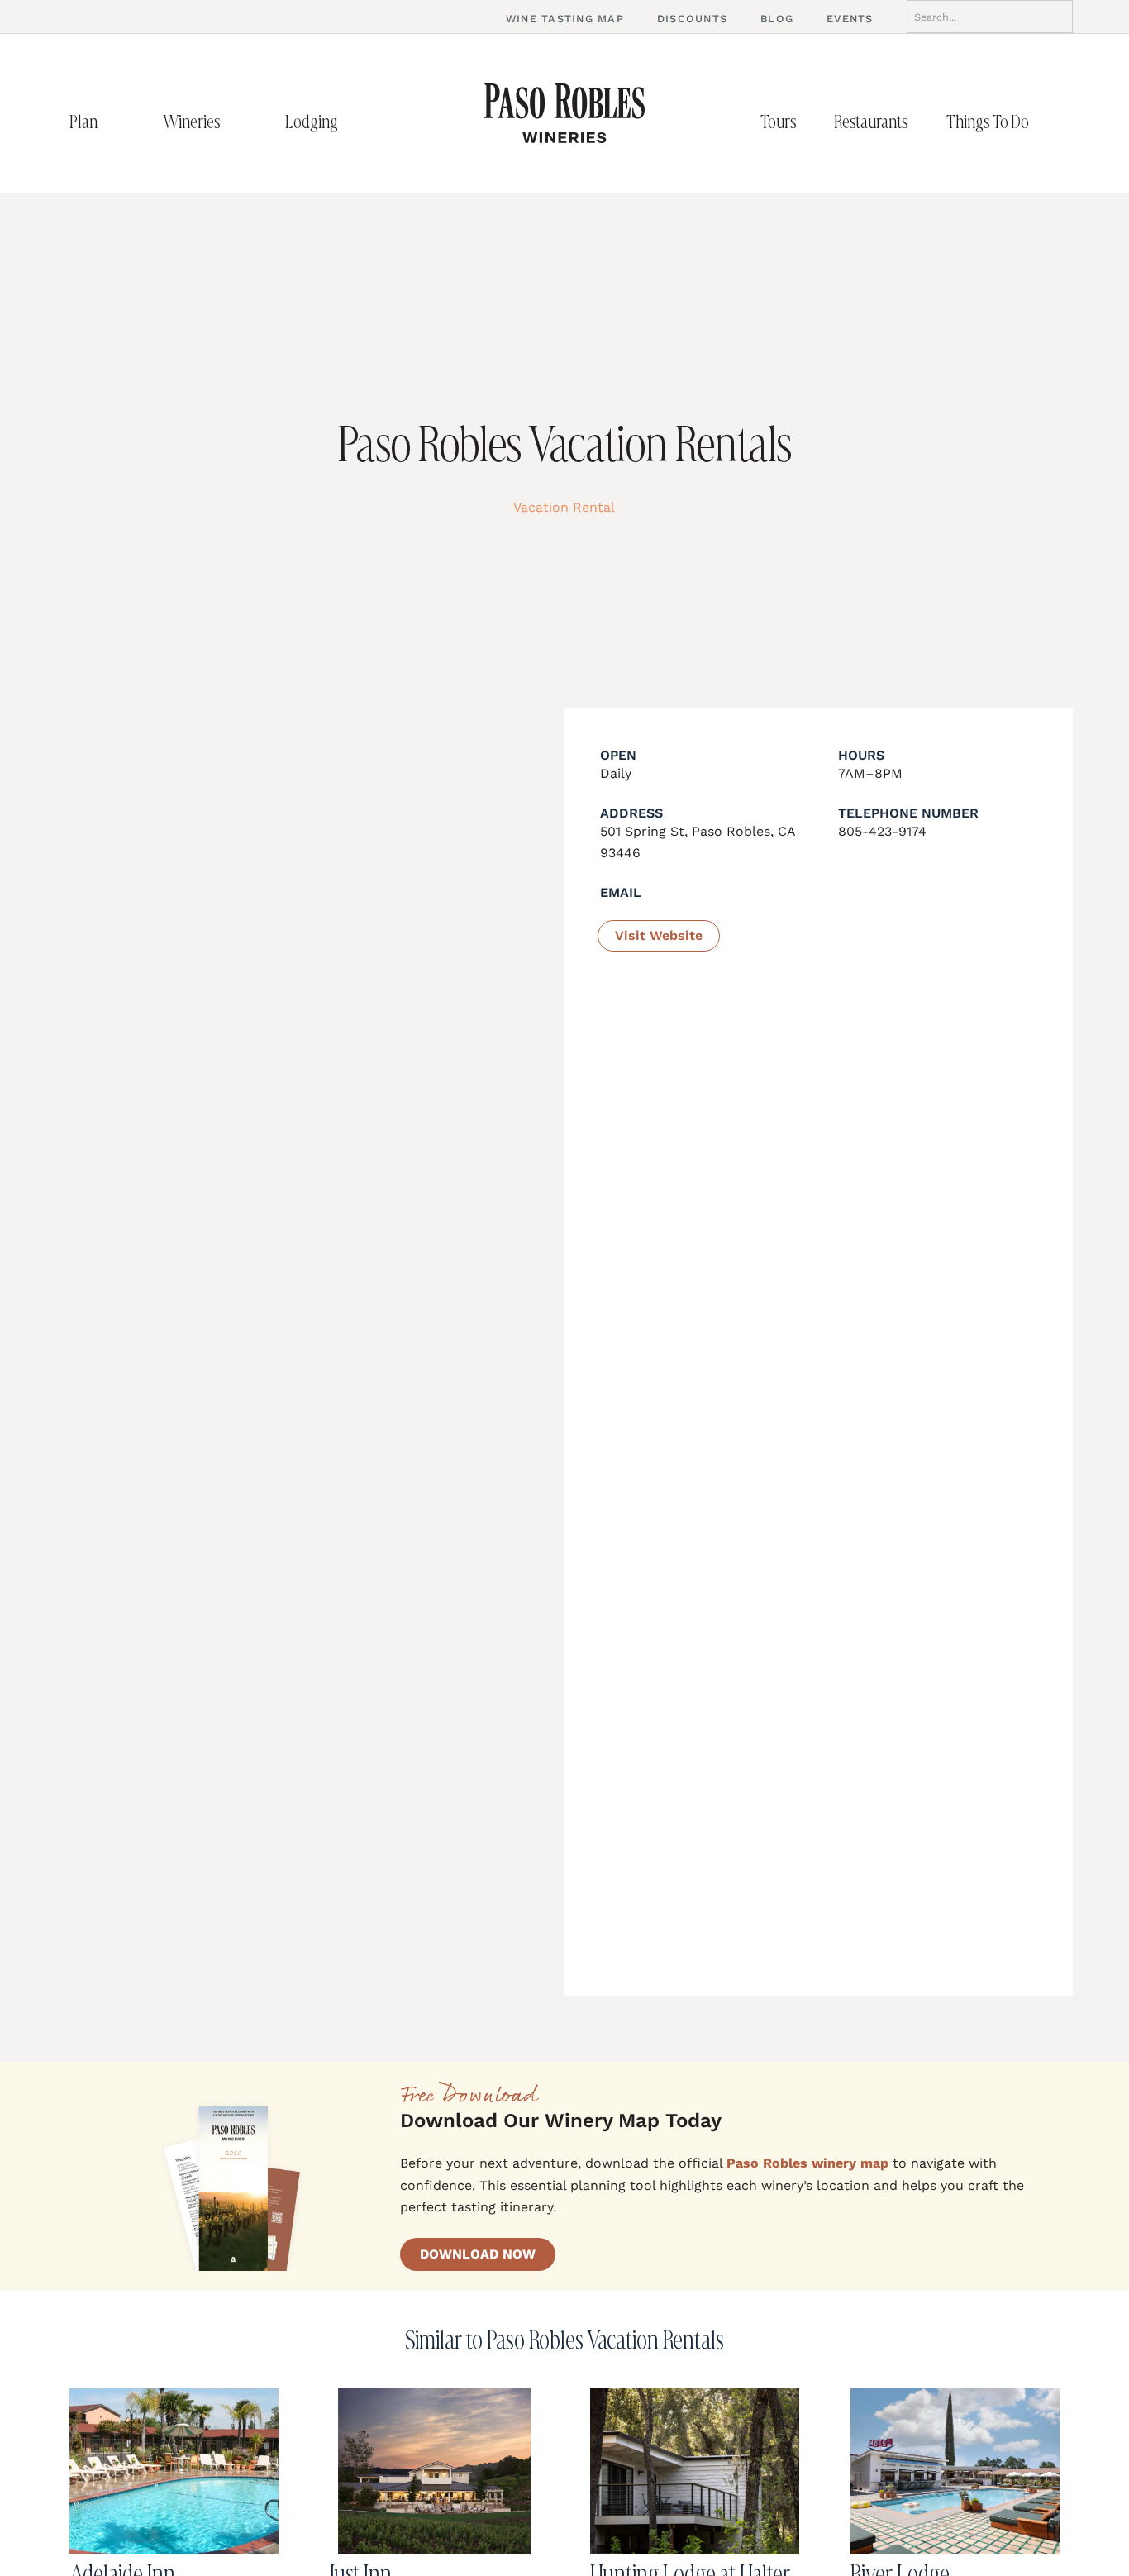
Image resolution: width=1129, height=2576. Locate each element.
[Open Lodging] (355, 122)
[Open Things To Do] (1046, 122)
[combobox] (990, 17)
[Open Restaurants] (926, 122)
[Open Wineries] (238, 122)
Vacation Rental (564, 507)
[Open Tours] (814, 122)
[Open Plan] (115, 122)
